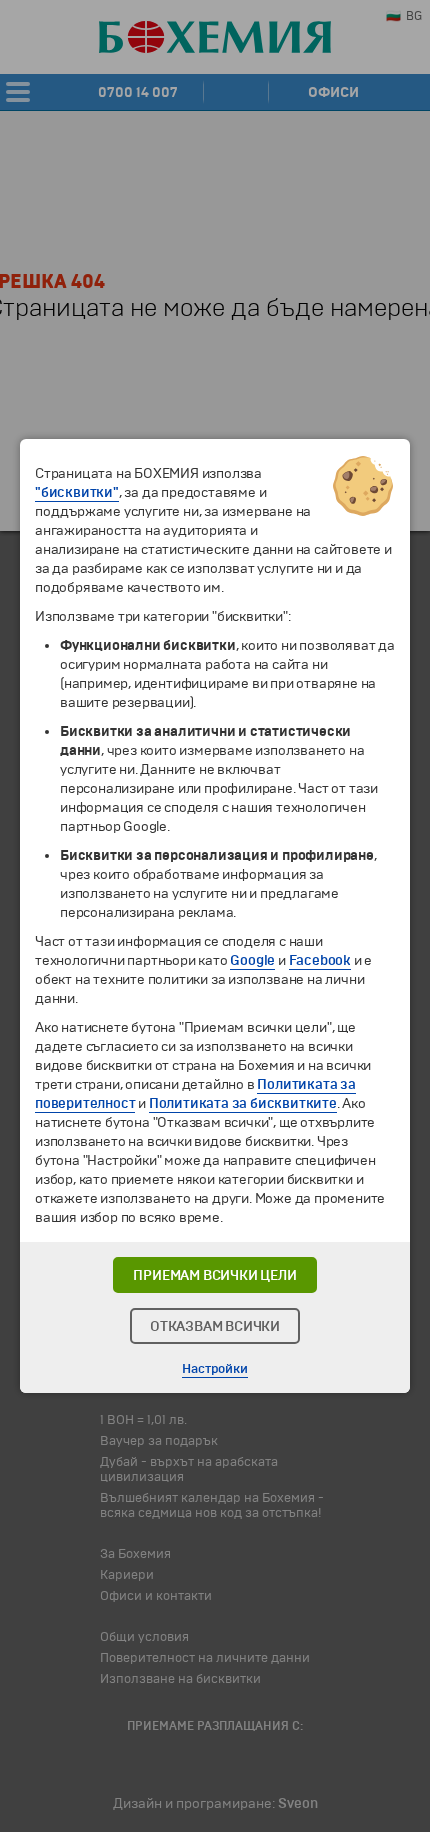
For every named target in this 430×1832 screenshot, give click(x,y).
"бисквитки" (77, 492)
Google (252, 960)
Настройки (214, 1369)
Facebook (320, 960)
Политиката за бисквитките (243, 1103)
